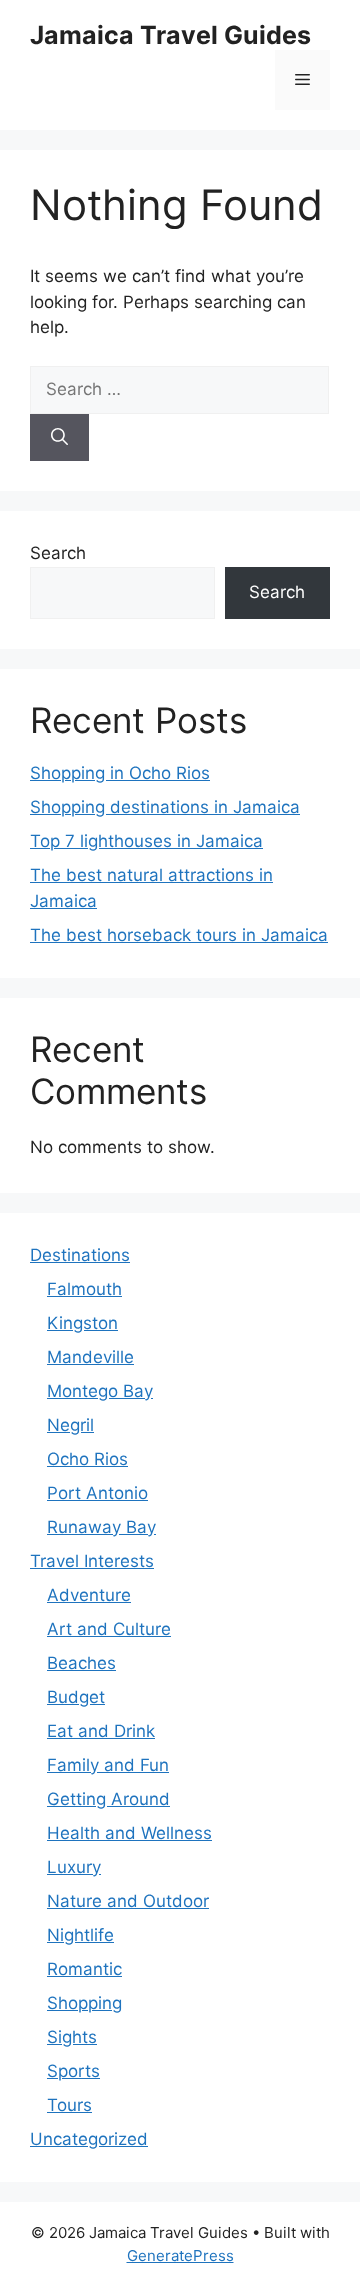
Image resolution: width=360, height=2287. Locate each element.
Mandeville (90, 1357)
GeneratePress (180, 2255)
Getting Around (108, 1799)
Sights (72, 2037)
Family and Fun (108, 1765)
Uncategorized (89, 2139)
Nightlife (80, 1935)
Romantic (84, 1969)
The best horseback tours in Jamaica (179, 935)
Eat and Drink (101, 1731)
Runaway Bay (101, 1527)
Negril (70, 1425)
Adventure (89, 1595)
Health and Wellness (129, 1833)
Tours (69, 2105)
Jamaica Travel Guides (170, 35)
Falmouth (84, 1289)
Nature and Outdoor (128, 1901)
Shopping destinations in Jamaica (165, 807)
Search (58, 553)
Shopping (84, 2003)
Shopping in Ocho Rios (120, 773)
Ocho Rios (87, 1459)
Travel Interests (92, 1561)
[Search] (59, 438)
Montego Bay (100, 1391)
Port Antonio (97, 1493)
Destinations (80, 1255)
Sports (73, 2071)
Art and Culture (109, 1629)
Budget (76, 1697)
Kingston (82, 1323)
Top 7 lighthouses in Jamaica (146, 841)
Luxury (74, 1867)
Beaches (81, 1663)
